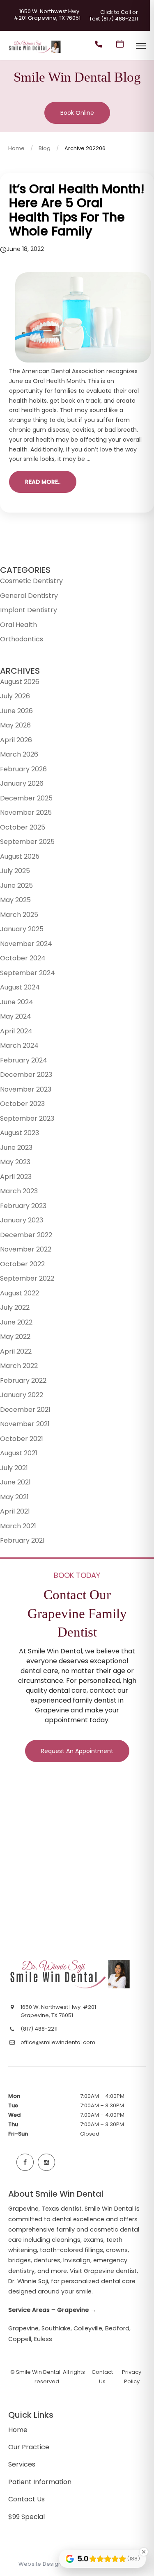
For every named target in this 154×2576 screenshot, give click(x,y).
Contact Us (26, 2499)
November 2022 (26, 1249)
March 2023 (19, 1191)
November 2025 (26, 813)
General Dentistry (29, 596)
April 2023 (16, 1177)
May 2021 (14, 1497)
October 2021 (22, 1439)
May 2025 (15, 900)
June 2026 (16, 711)
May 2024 (16, 1016)
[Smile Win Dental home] (71, 1974)
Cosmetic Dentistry (31, 581)
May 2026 (15, 725)
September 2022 (27, 1278)
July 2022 (15, 1307)
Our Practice (29, 2447)
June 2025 (16, 886)
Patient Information (40, 2482)
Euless (43, 2339)
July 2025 (15, 871)
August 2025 (20, 856)
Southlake (56, 2328)
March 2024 (19, 1045)
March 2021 (18, 1526)
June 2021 (15, 1482)
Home (16, 148)
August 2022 (20, 1293)
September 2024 (28, 973)
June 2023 (16, 1148)
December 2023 (26, 1075)
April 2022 (16, 1351)
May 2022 (15, 1337)
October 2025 (23, 827)
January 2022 (22, 1395)
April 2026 (16, 740)
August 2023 (20, 1133)
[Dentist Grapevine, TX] (35, 53)
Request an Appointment (77, 1751)
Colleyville (88, 2328)
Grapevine (23, 2328)
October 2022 (22, 1264)
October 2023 (22, 1104)
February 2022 (23, 1380)
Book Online (77, 113)
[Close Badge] (144, 2552)
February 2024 (24, 1060)
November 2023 (26, 1089)
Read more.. (43, 482)
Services (22, 2464)
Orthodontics (22, 639)
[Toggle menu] (141, 47)
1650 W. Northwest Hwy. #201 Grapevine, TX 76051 (47, 15)
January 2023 (22, 1220)
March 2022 (19, 1366)
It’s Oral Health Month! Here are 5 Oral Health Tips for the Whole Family (77, 210)
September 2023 (27, 1118)
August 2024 (20, 987)
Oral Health (18, 625)
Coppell (20, 2339)
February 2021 (22, 1540)
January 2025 (22, 929)
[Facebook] (25, 2162)
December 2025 (26, 798)
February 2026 (23, 769)
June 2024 (17, 1002)
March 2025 (19, 915)
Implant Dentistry (29, 610)
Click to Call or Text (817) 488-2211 (114, 16)
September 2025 (27, 842)
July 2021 (14, 1468)
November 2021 (25, 1424)
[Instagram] (46, 2162)
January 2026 (22, 783)
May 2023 (15, 1162)
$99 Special (26, 2517)
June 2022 (16, 1322)
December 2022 (26, 1235)
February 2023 (23, 1206)
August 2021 (19, 1453)
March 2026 (19, 754)
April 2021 (15, 1511)
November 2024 (26, 944)
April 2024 (16, 1031)
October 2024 (23, 958)
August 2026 (20, 682)
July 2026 (15, 696)
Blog (45, 148)
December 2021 (25, 1410)
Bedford (117, 2328)
